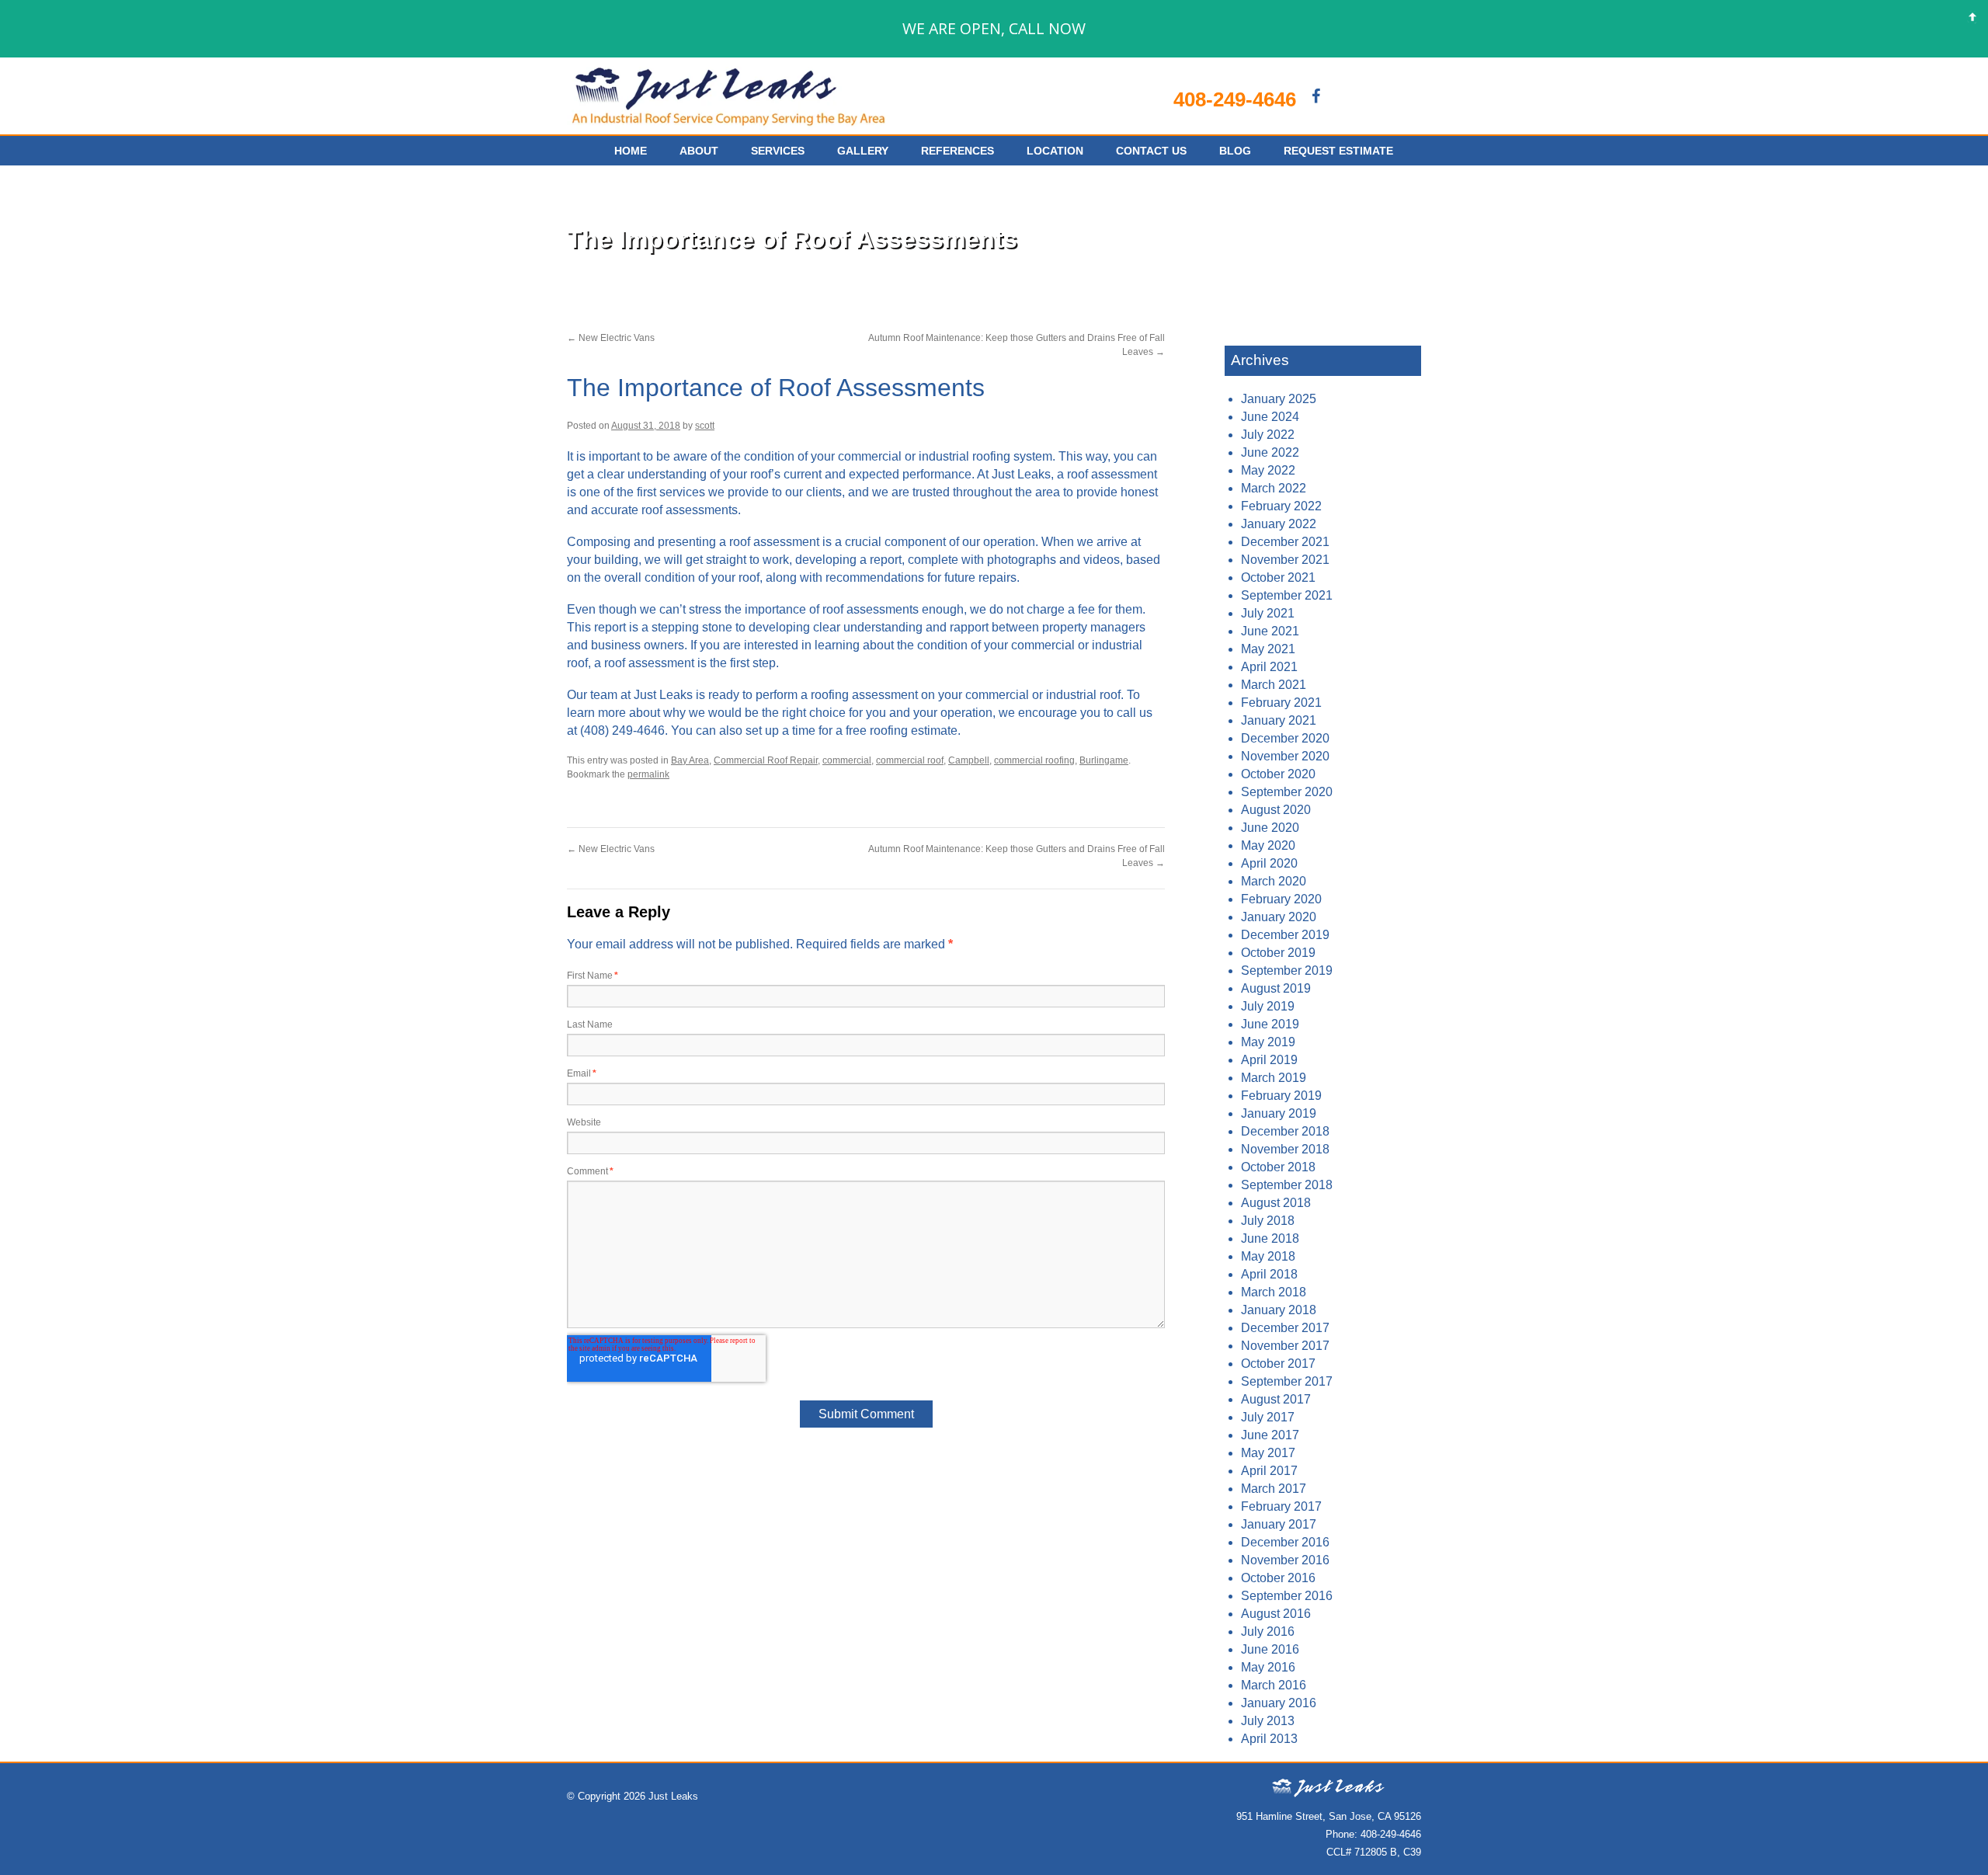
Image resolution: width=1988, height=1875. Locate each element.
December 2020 (1285, 738)
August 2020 (1276, 810)
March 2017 (1274, 1489)
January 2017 (1279, 1524)
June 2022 (1270, 452)
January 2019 (1279, 1113)
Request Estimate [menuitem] (1338, 151)
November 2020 (1285, 756)
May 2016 (1268, 1667)
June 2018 (1270, 1238)
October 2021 (1278, 577)
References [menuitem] (958, 151)
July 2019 (1268, 1006)
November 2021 (1285, 560)
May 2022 (1268, 470)
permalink (648, 774)
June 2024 (1270, 417)
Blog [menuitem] (1235, 151)
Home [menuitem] (631, 151)
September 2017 (1287, 1381)
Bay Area (690, 760)
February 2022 (1281, 506)
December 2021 (1285, 542)
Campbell (969, 760)
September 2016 (1287, 1596)
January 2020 (1279, 917)
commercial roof (910, 760)
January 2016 (1279, 1703)
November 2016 (1285, 1560)
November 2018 (1285, 1149)
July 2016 (1268, 1631)
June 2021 (1270, 631)
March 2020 (1274, 881)
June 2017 (1270, 1435)
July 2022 (1268, 435)
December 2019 (1285, 935)
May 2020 (1268, 845)
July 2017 (1268, 1417)
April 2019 (1269, 1060)
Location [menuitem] (1055, 151)
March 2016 (1274, 1685)
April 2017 (1269, 1471)
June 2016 (1270, 1649)
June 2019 (1270, 1024)
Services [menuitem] (778, 151)
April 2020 (1269, 863)
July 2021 (1268, 613)
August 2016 (1276, 1614)
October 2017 (1278, 1364)
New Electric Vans (611, 338)
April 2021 (1269, 667)
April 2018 (1269, 1274)
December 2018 (1285, 1131)
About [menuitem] (699, 151)
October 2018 (1278, 1167)
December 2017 (1285, 1328)
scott (705, 426)
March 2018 (1274, 1292)
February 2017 (1281, 1506)
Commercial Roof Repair (766, 760)
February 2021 (1281, 703)
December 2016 (1285, 1542)
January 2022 (1279, 524)
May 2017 (1268, 1453)
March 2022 (1274, 488)
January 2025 (1279, 399)
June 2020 (1270, 828)
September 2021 (1287, 595)
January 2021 (1279, 720)
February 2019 (1281, 1096)
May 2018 (1268, 1256)
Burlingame (1104, 760)
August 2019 (1276, 988)
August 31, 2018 (646, 426)
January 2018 (1279, 1310)
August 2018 (1276, 1203)
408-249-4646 (1235, 99)
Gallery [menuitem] (863, 151)
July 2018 (1268, 1221)
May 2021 (1268, 649)
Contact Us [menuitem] (1151, 151)
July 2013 (1268, 1721)
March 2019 (1274, 1078)
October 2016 (1278, 1578)
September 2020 (1287, 792)
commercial (847, 760)
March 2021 (1274, 685)
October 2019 (1278, 953)
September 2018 (1287, 1185)
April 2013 (1269, 1739)
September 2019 (1287, 971)
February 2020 (1281, 899)
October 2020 (1278, 774)
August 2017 (1276, 1399)
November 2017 (1285, 1346)
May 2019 (1268, 1042)
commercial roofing (1034, 760)
